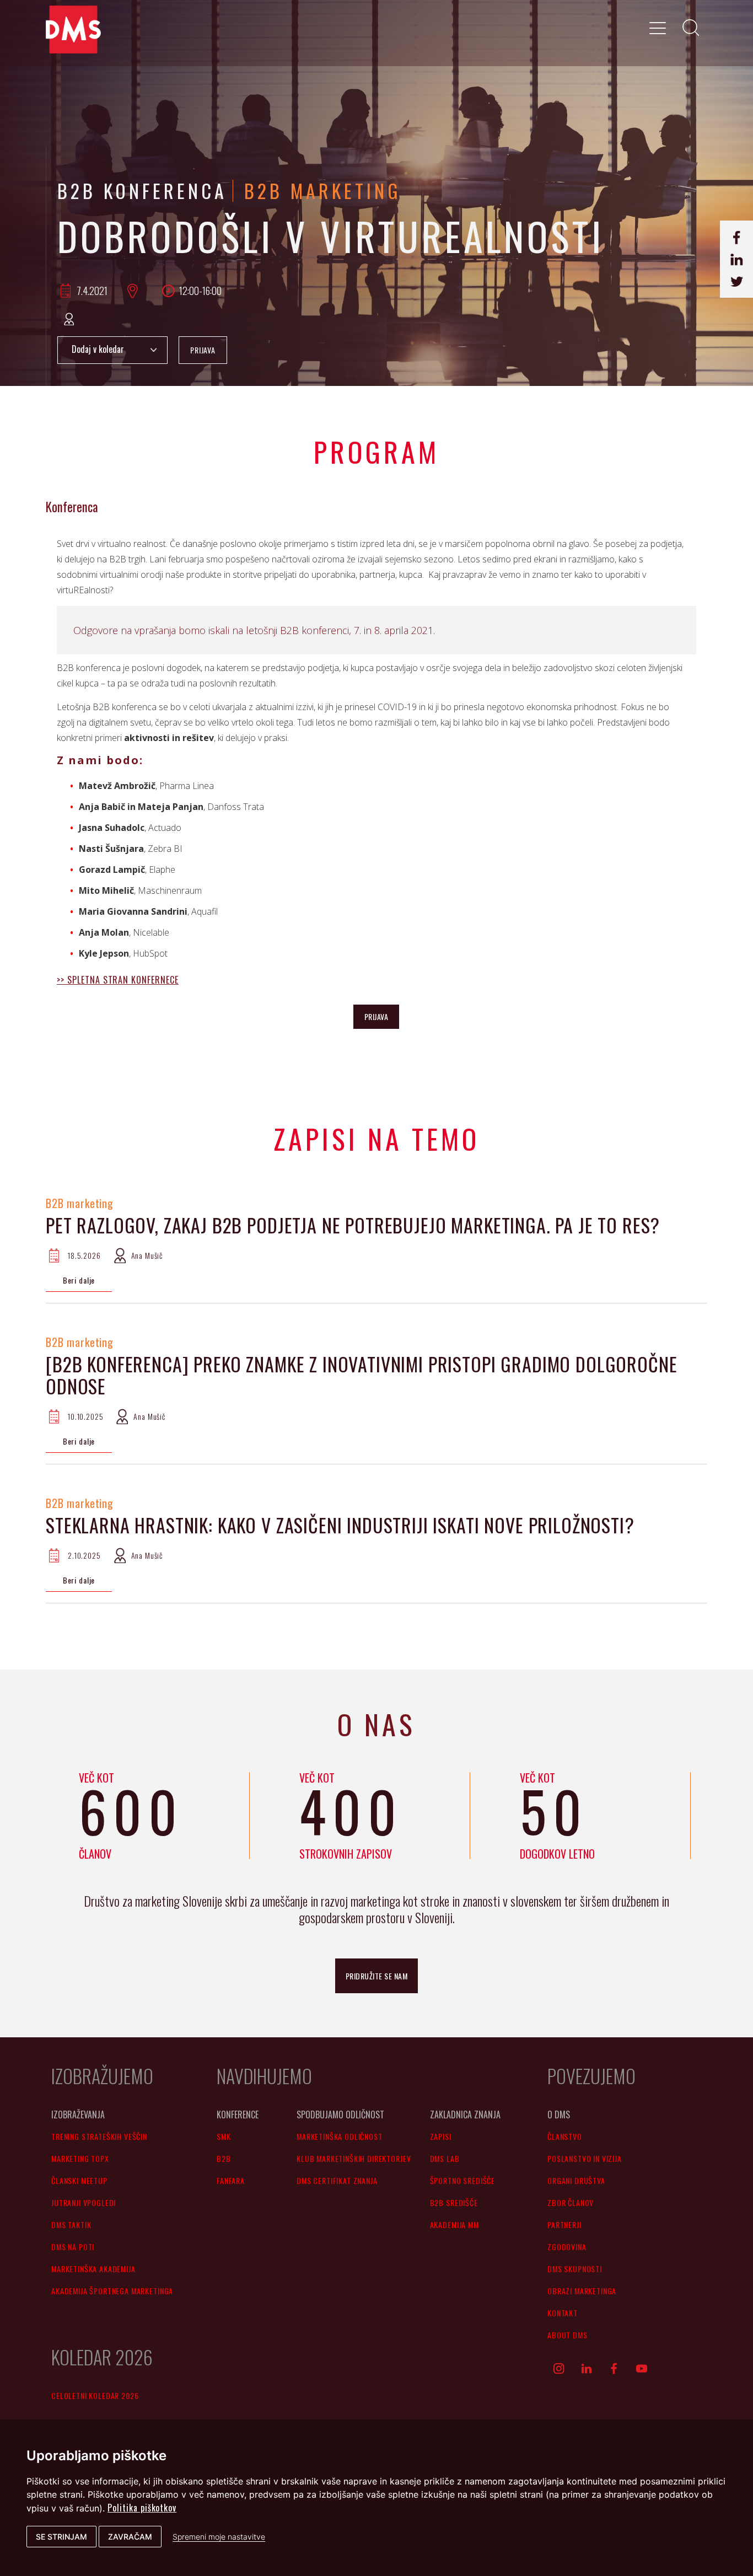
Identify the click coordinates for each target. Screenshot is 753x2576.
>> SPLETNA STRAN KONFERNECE (118, 980)
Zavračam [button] (130, 2537)
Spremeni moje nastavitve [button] (219, 2537)
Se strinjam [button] (61, 2537)
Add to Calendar (112, 350)
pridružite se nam (377, 1976)
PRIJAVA (203, 350)
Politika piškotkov (142, 2508)
